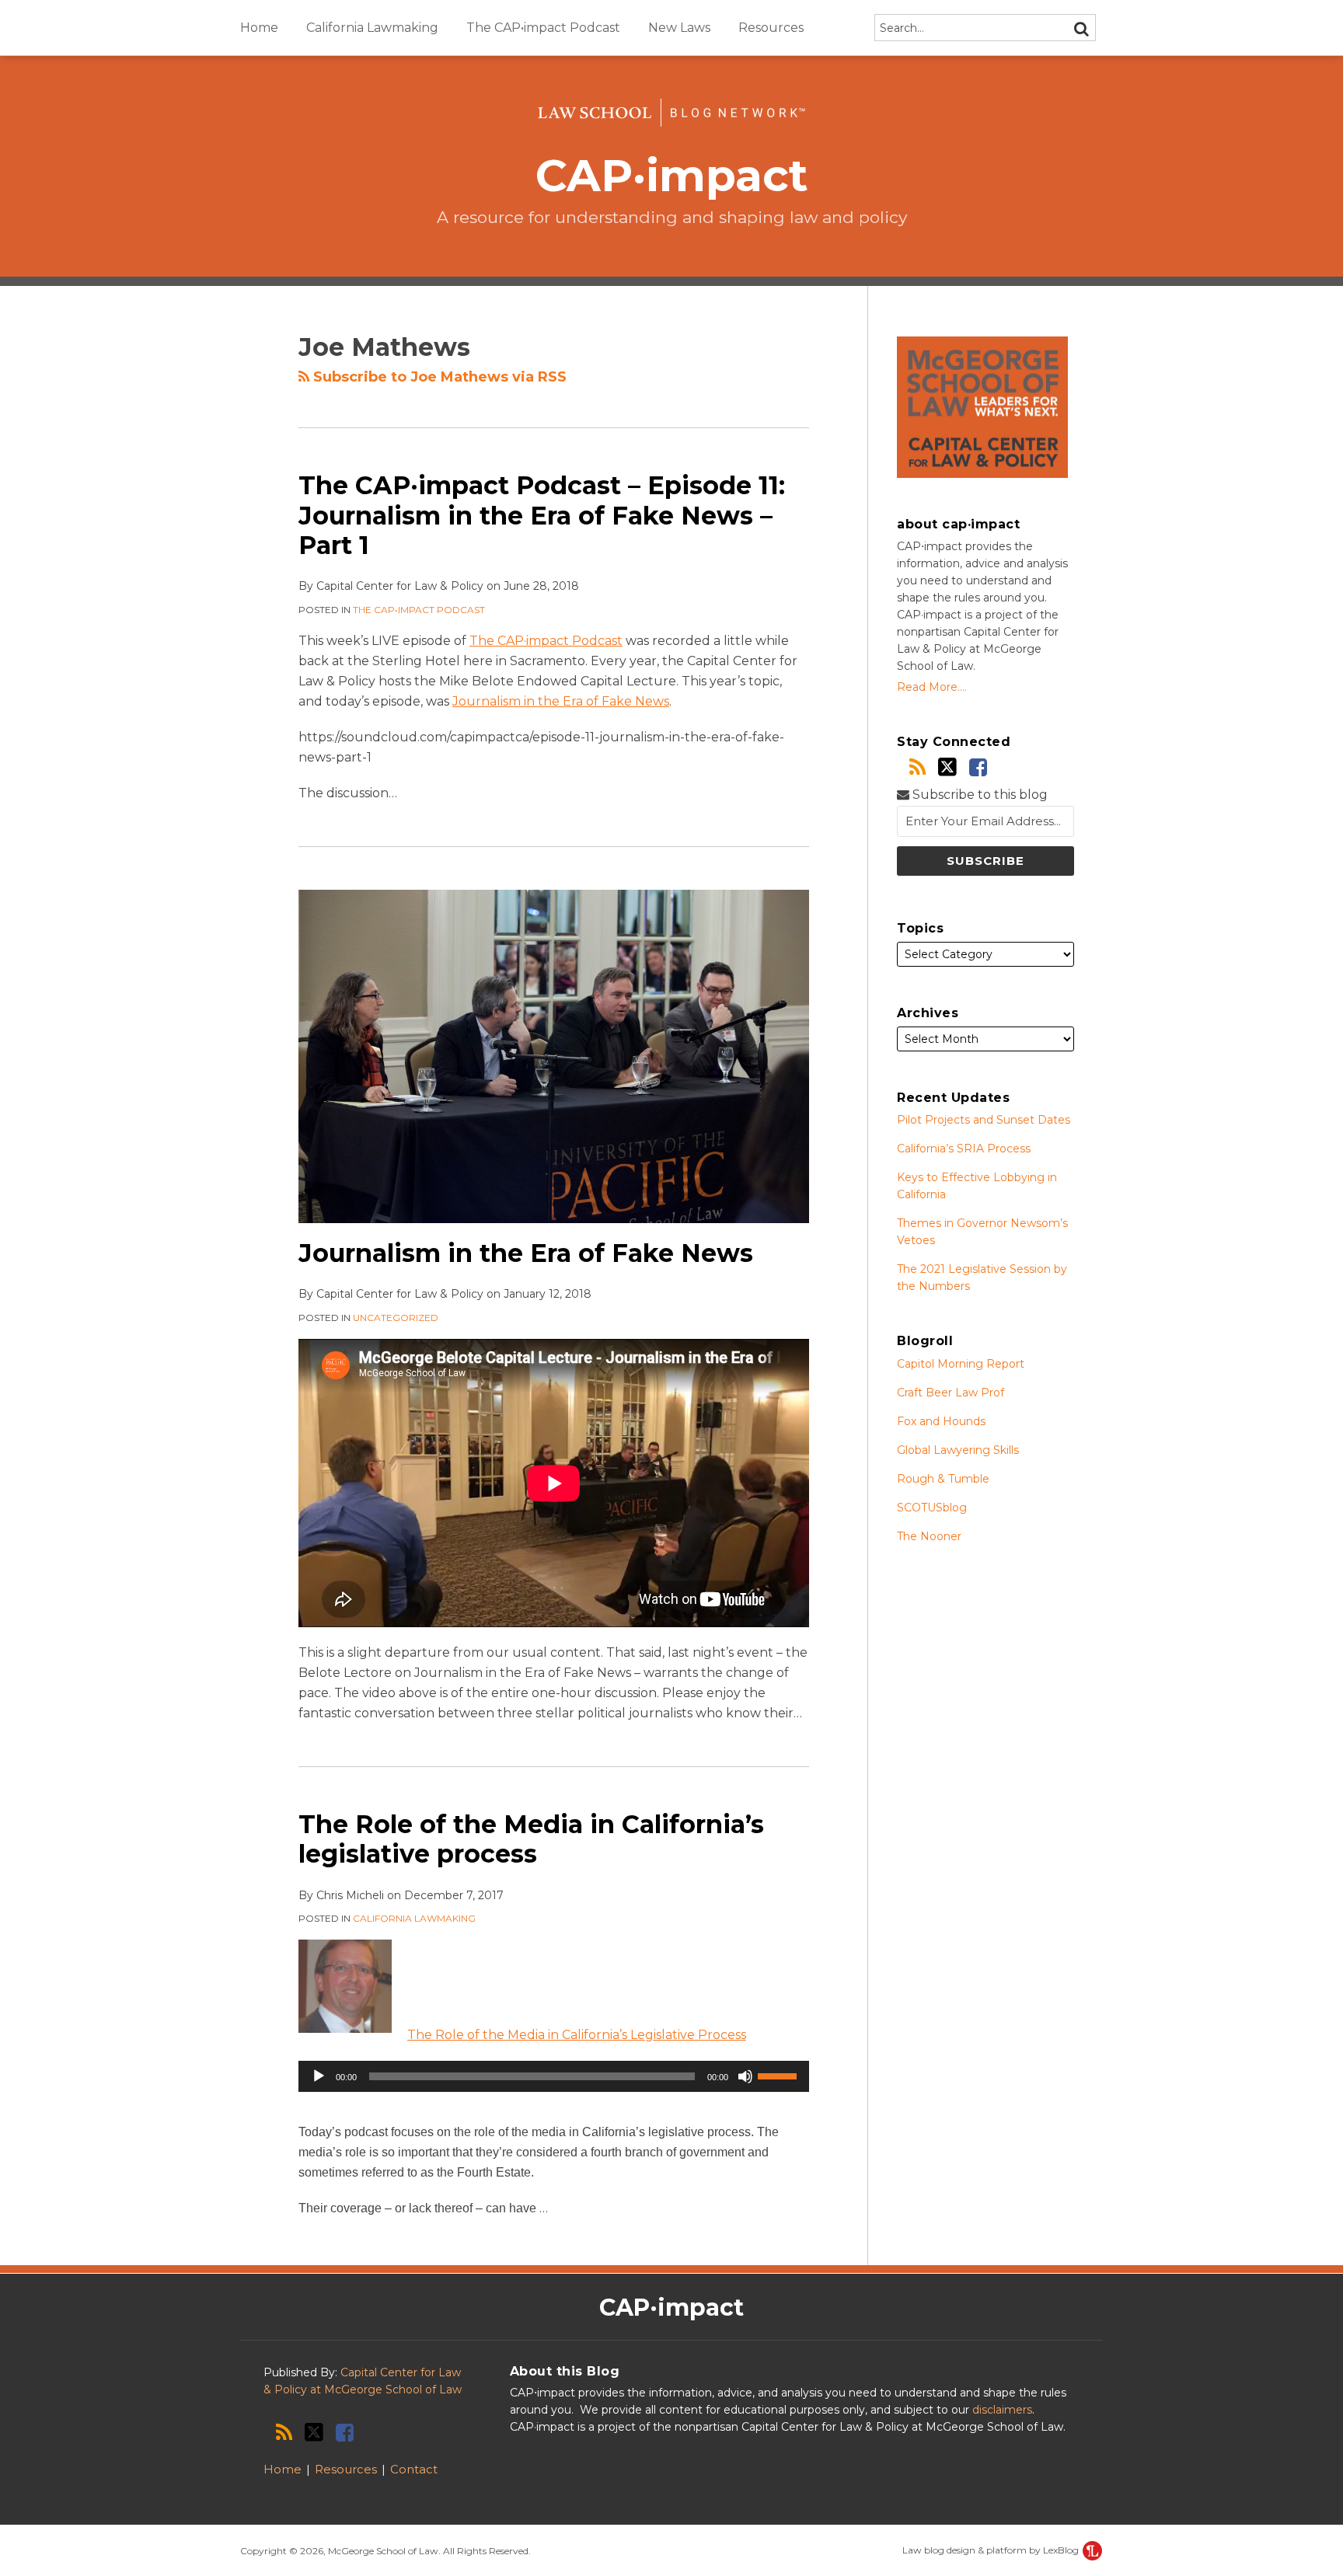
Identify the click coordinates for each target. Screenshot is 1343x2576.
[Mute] (745, 2076)
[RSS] (917, 767)
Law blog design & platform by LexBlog (992, 2550)
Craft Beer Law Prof (951, 1393)
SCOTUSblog (932, 1508)
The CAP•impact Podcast (543, 28)
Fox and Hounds (941, 1421)
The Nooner (929, 1536)
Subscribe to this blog (978, 795)
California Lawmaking (372, 28)
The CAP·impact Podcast (546, 641)
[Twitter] (947, 767)
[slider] (780, 2075)
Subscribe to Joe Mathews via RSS (438, 377)
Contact (414, 2469)
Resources (771, 28)
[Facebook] (978, 767)
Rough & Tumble (943, 1479)
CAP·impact (672, 175)
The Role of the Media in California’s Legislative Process (577, 2035)
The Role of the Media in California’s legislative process (531, 1839)
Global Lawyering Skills (958, 1450)
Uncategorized (396, 1318)
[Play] (319, 2076)
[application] (554, 2076)
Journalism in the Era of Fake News (561, 701)
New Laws (679, 28)
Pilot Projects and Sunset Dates (984, 1120)
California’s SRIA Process (964, 1149)
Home (259, 28)
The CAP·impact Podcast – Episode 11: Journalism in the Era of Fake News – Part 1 (542, 515)
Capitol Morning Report (961, 1364)
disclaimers (1002, 2410)
